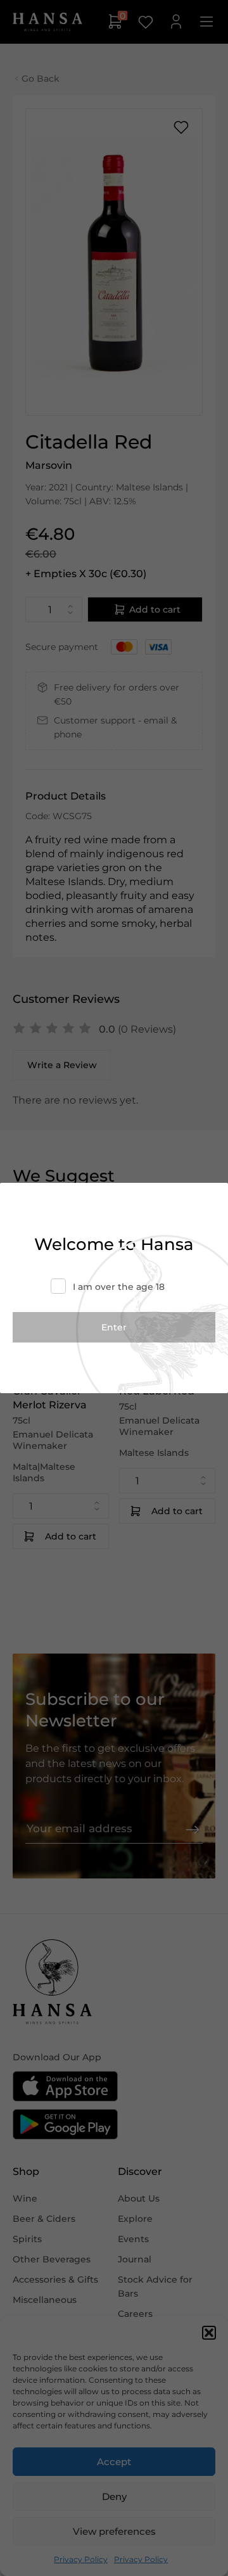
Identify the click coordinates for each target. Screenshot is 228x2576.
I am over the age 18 (119, 1287)
